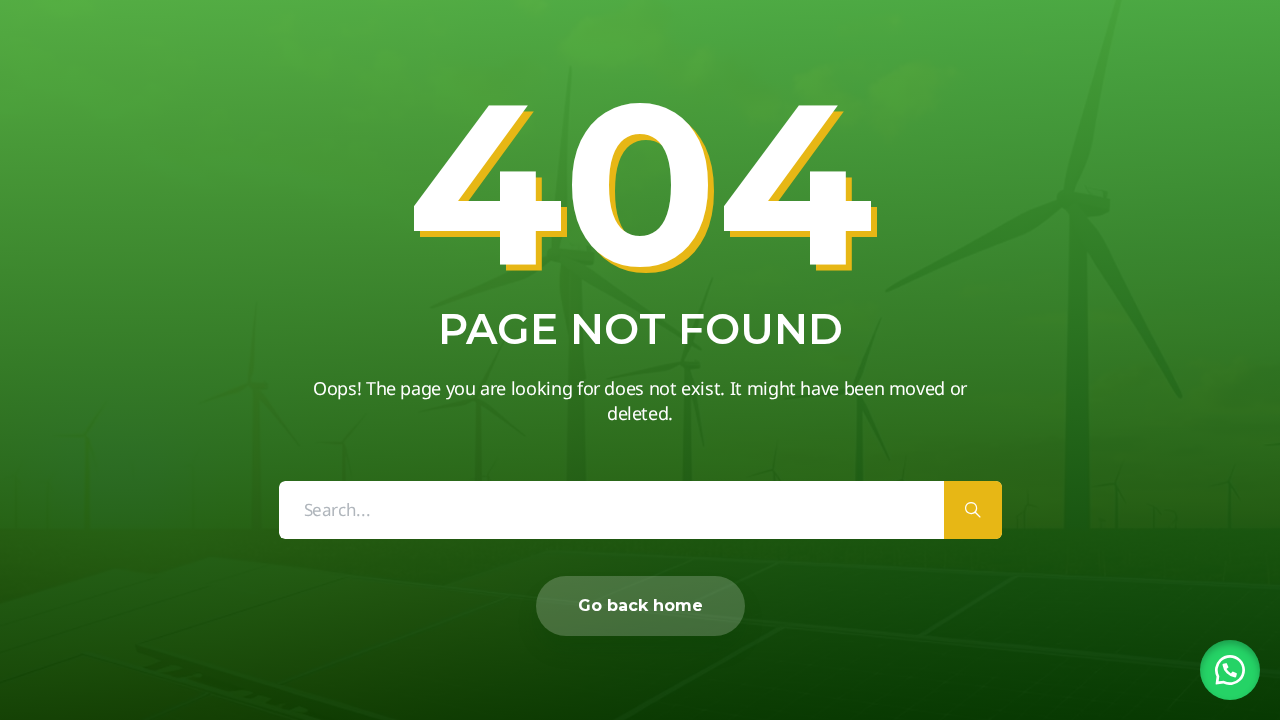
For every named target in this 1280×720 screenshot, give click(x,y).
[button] (1230, 670)
